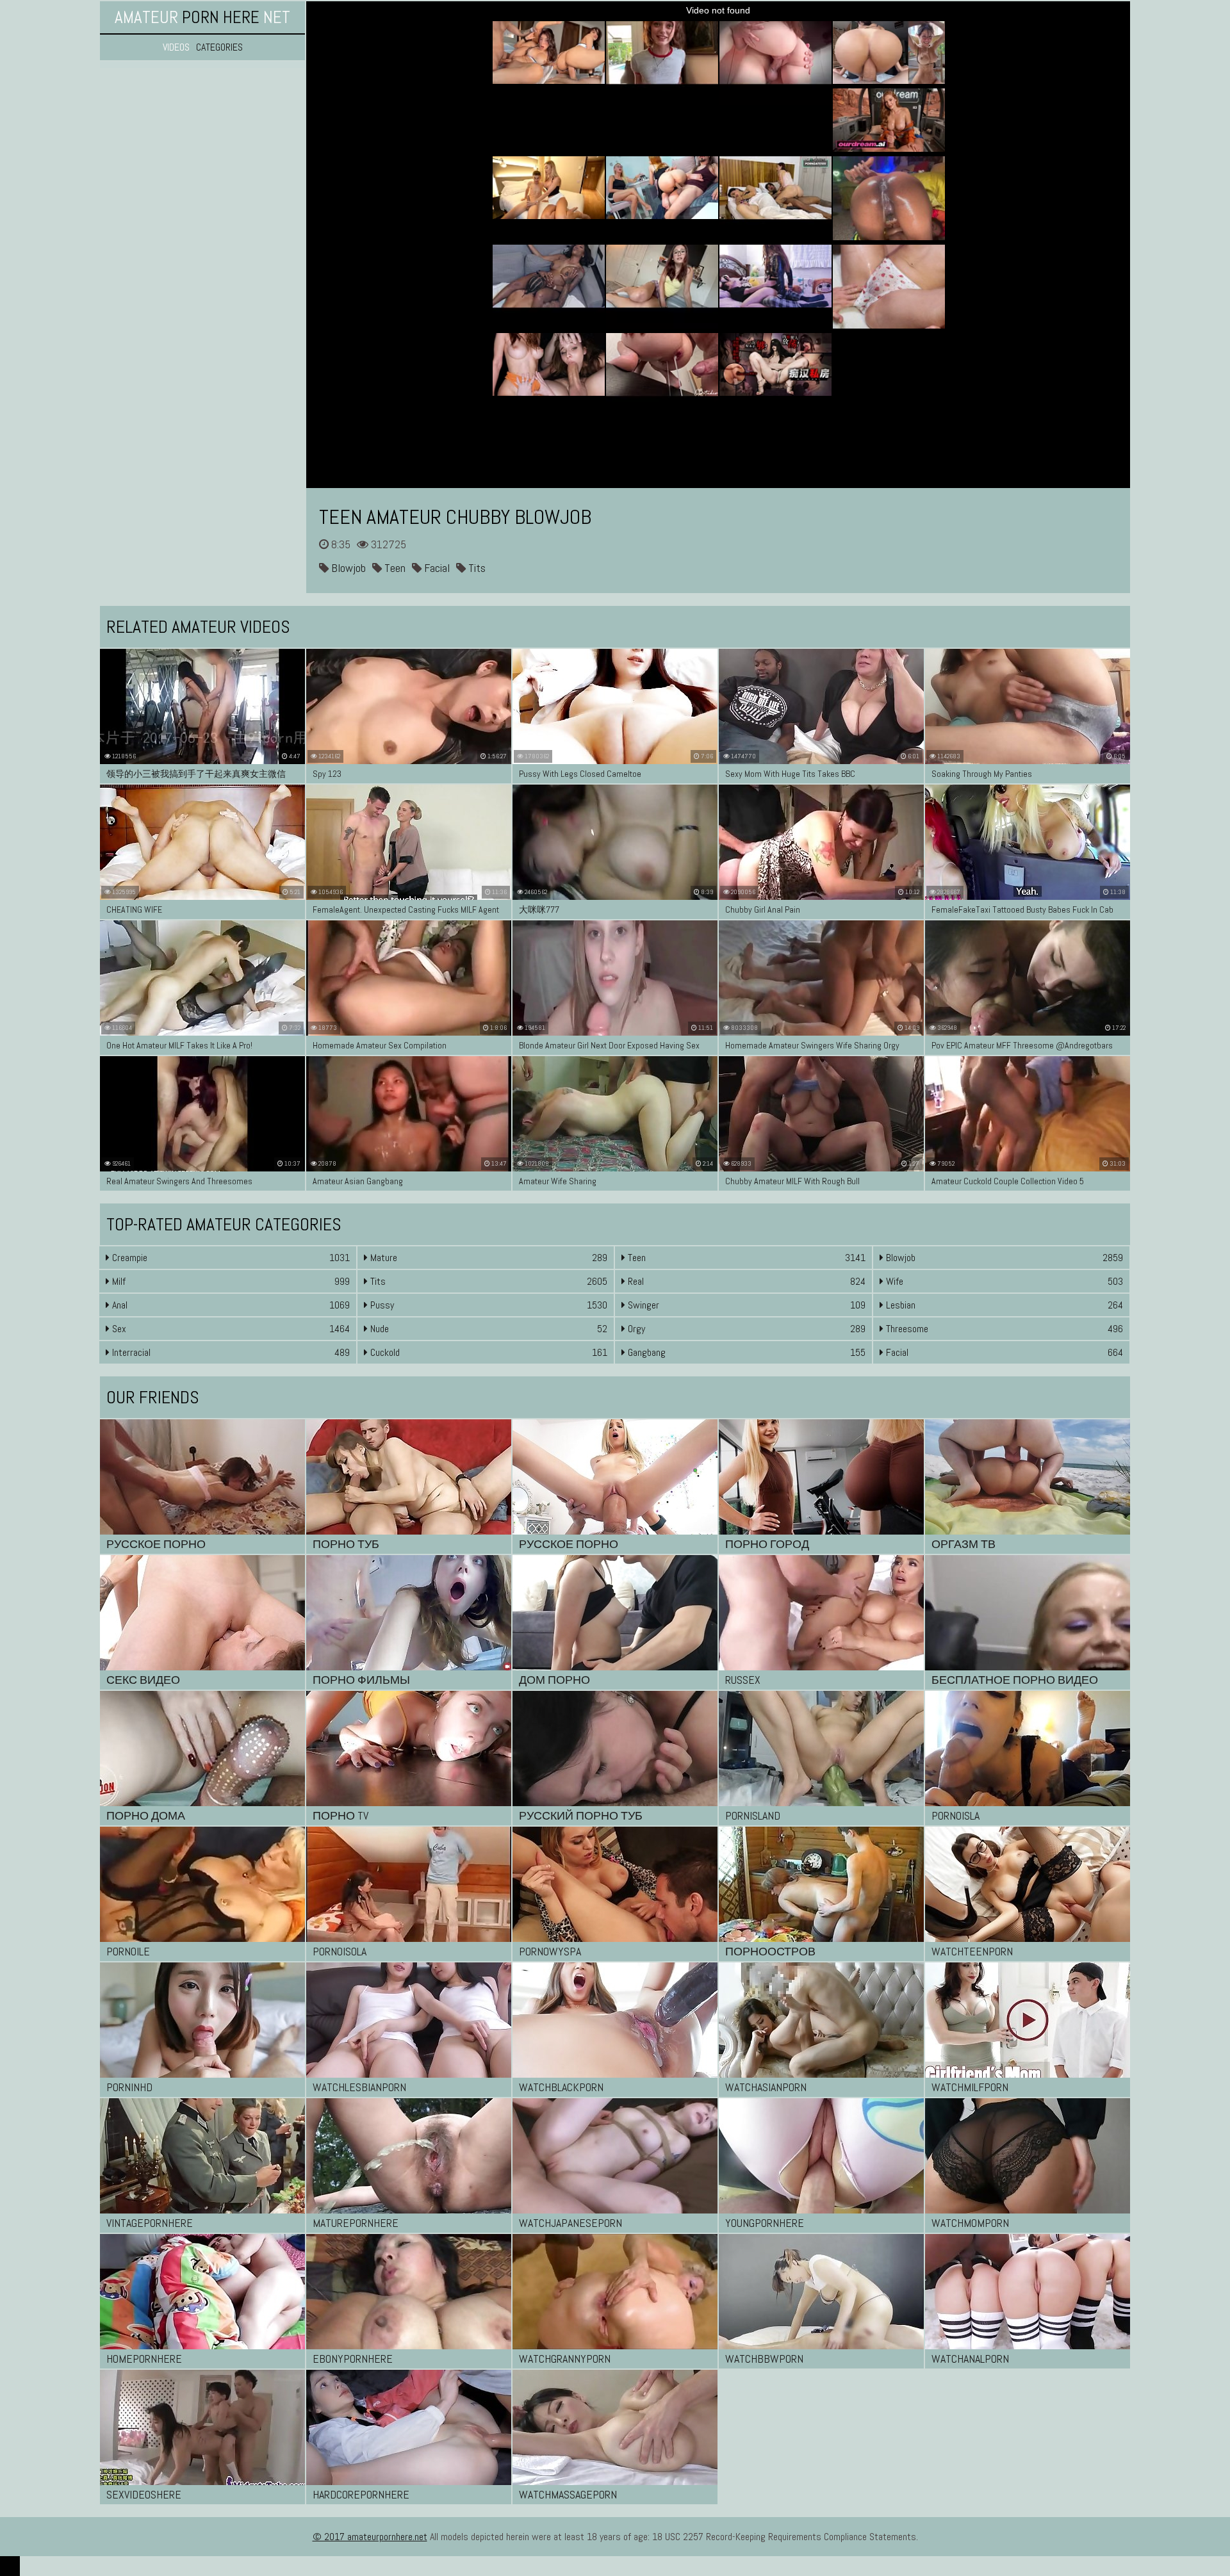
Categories (219, 47)
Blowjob (347, 568)
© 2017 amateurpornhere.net (370, 2537)
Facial (436, 568)
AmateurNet (202, 17)
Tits (476, 568)
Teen (394, 568)
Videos (176, 47)
